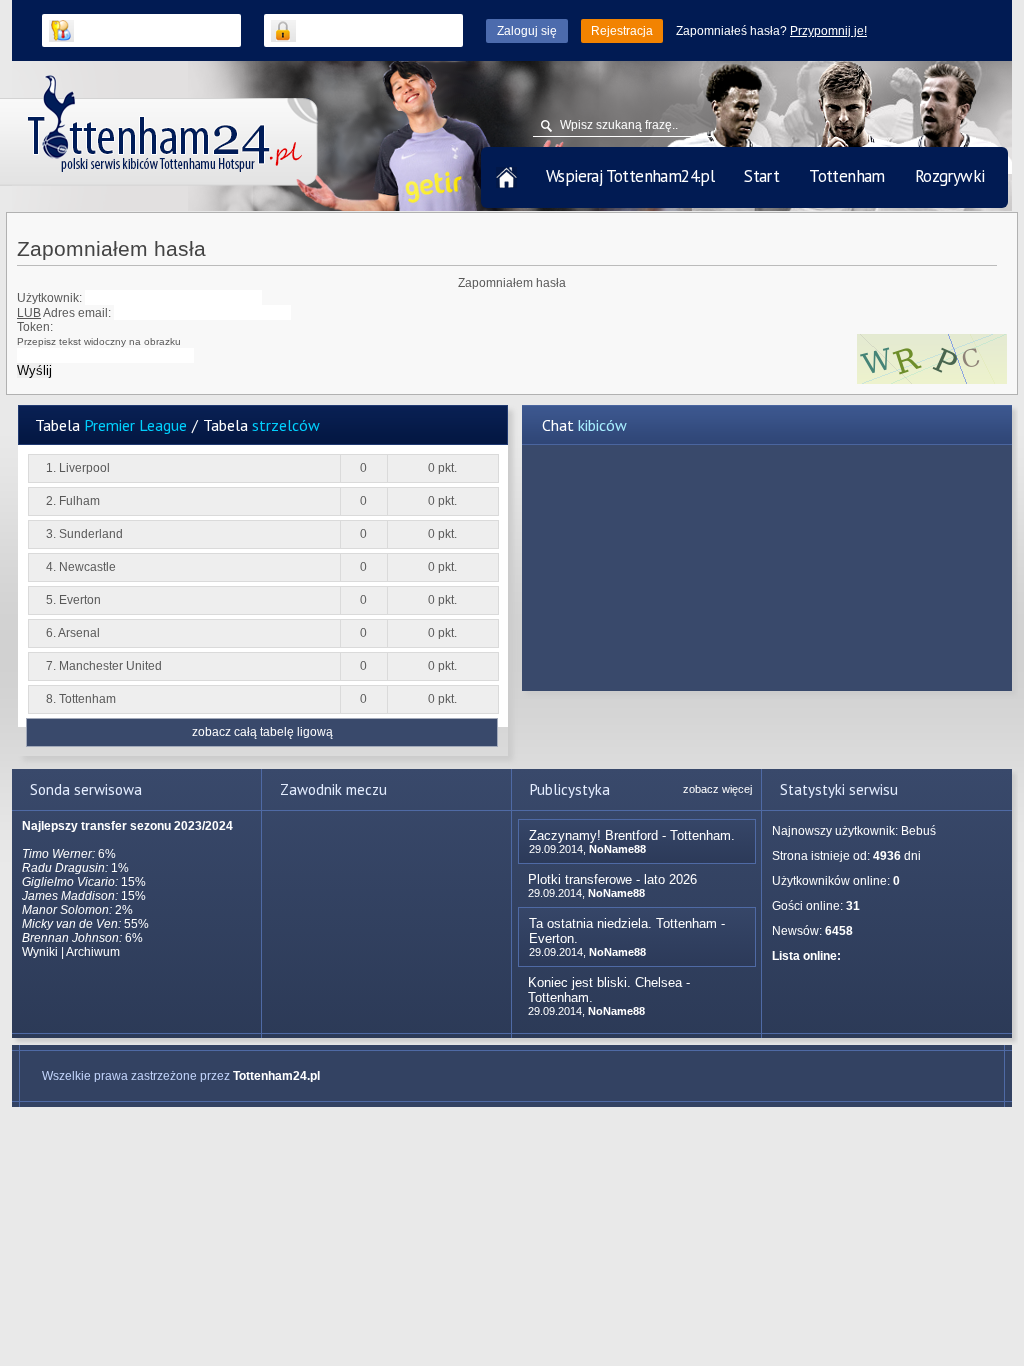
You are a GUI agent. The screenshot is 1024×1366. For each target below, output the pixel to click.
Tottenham (847, 176)
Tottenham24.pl (276, 1076)
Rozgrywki (950, 176)
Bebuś (918, 831)
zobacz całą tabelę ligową (262, 732)
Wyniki (40, 952)
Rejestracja (622, 31)
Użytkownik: (49, 298)
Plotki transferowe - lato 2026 (612, 879)
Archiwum (93, 952)
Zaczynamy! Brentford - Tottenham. (632, 835)
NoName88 (617, 849)
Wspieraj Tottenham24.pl (630, 176)
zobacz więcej (717, 789)
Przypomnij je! (828, 31)
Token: (99, 333)
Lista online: (806, 956)
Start (761, 176)
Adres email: (64, 313)
